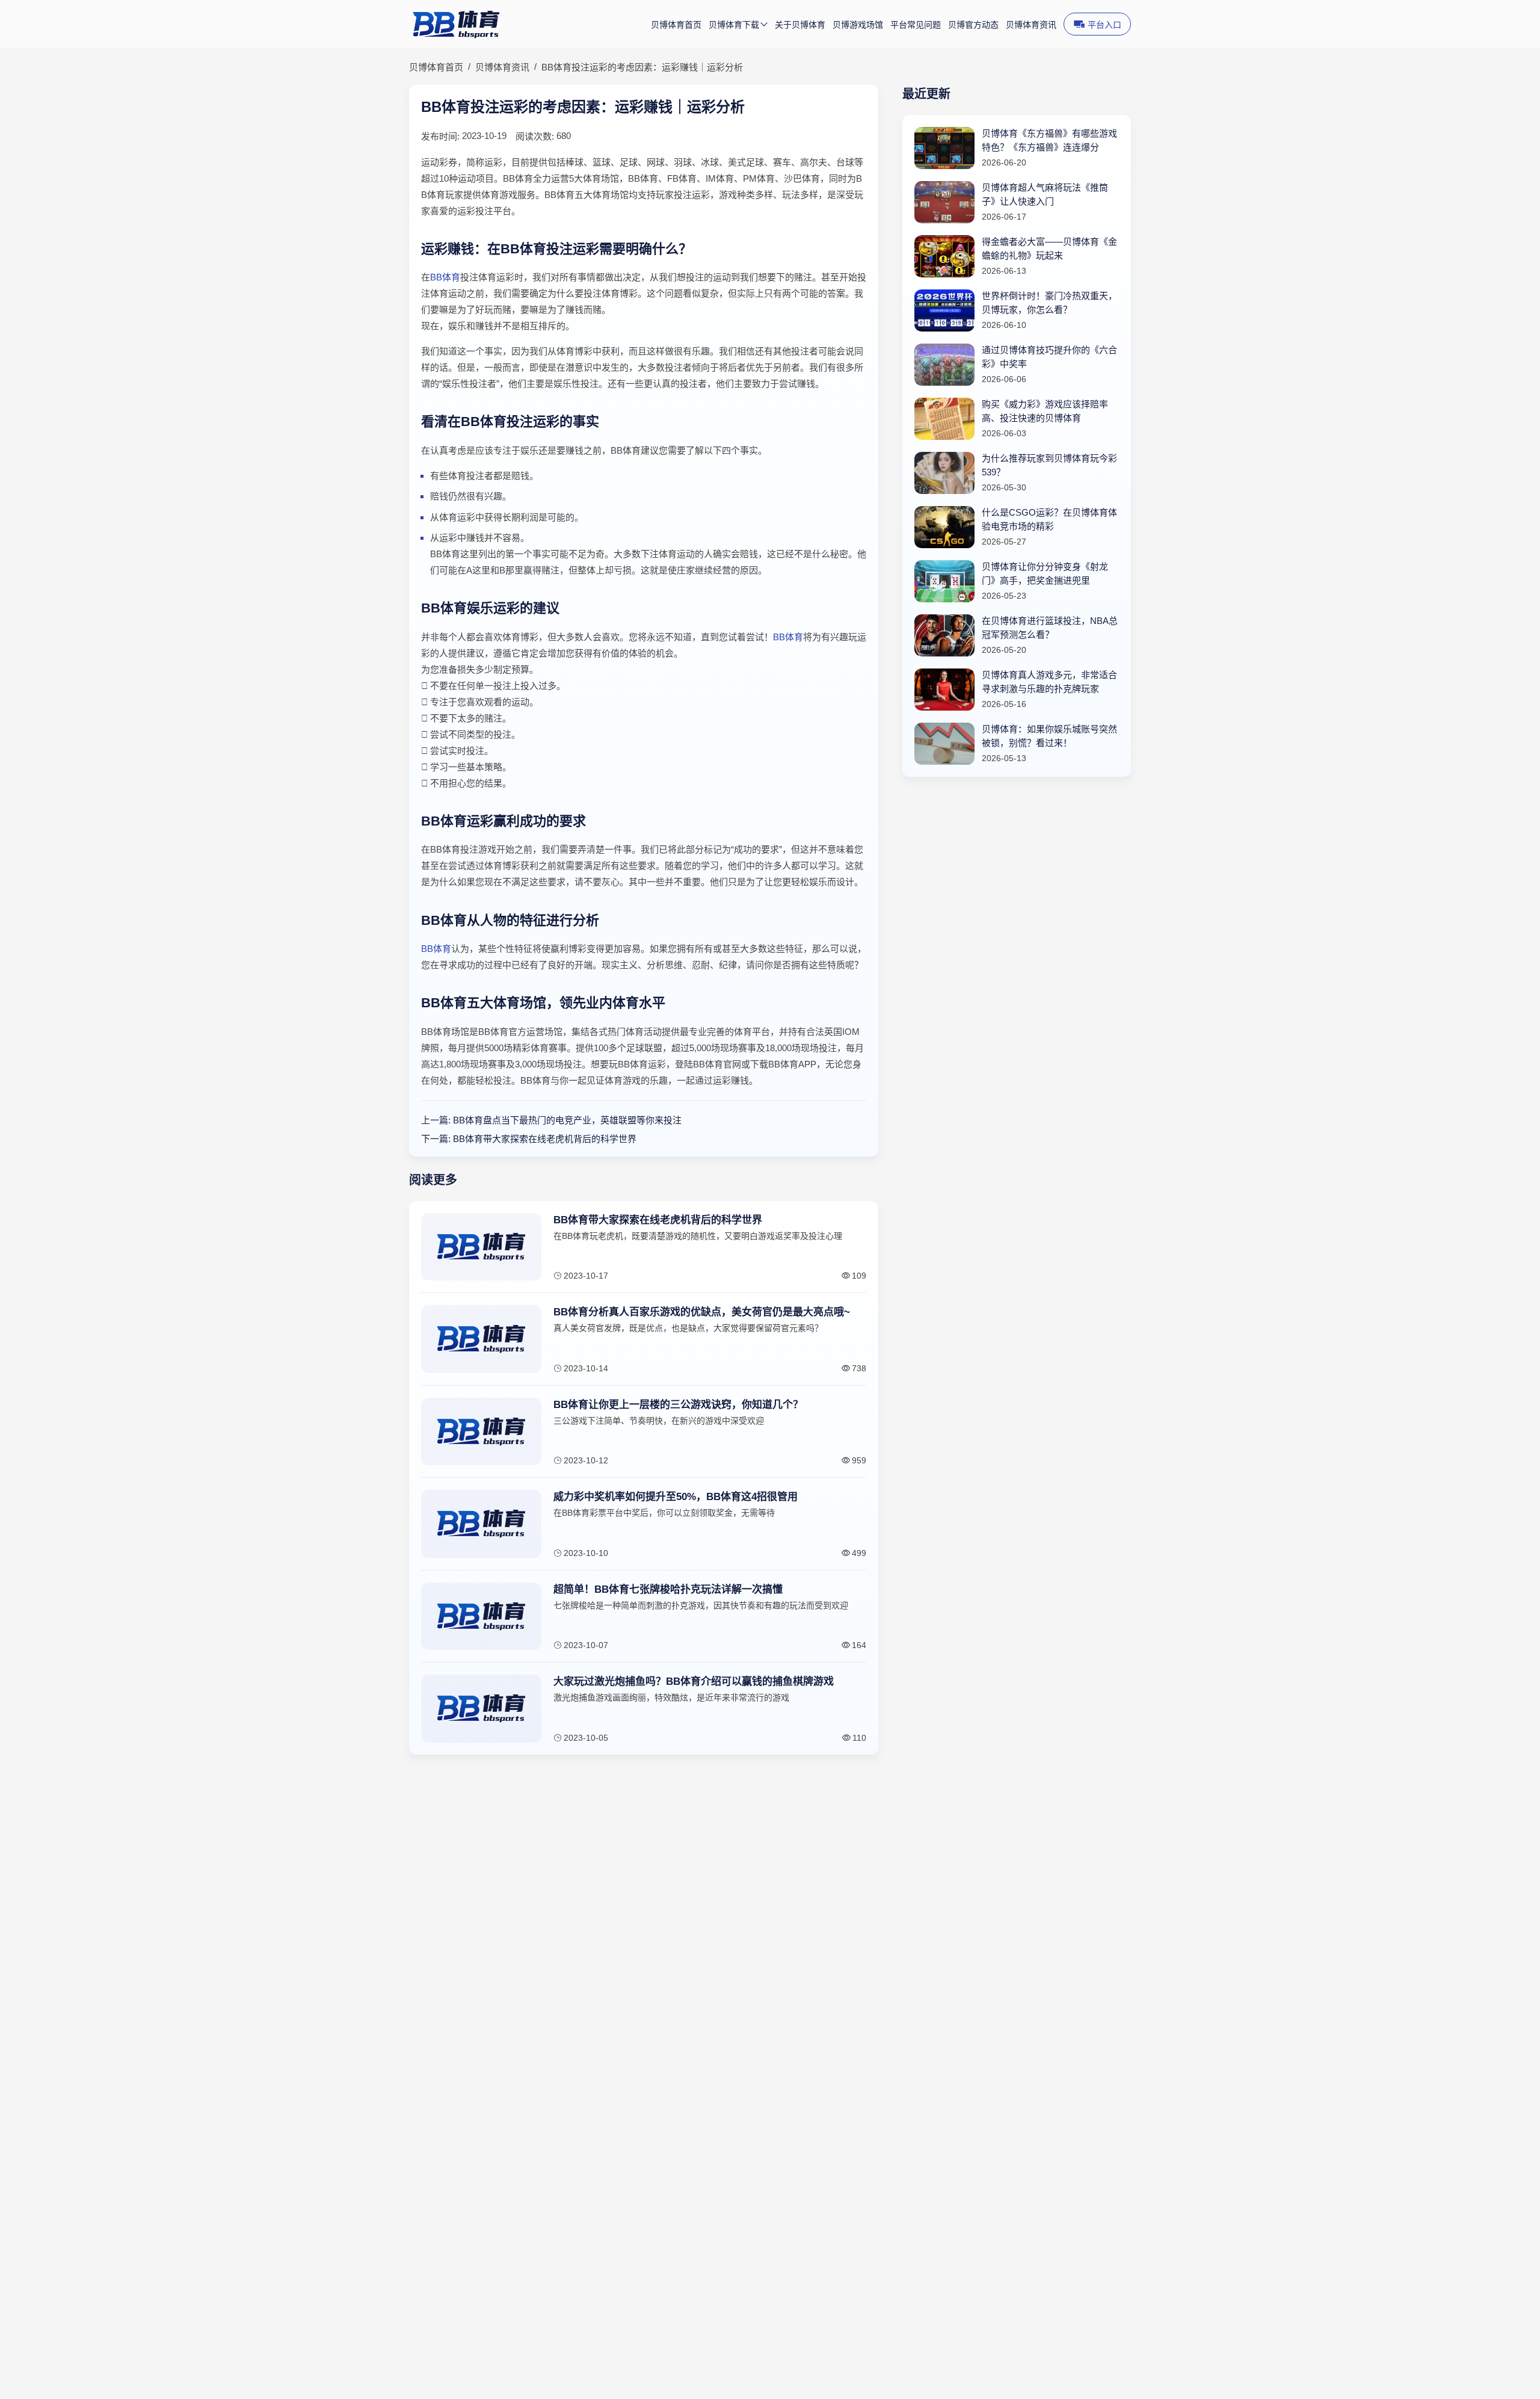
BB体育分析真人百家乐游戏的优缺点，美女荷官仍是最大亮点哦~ (702, 1312)
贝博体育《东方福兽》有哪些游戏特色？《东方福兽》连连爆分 (1049, 140)
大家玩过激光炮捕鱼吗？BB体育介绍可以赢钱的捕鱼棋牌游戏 (694, 1681)
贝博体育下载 (734, 25)
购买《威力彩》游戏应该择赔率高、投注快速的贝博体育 (1045, 411)
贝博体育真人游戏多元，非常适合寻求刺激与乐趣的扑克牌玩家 (1049, 682)
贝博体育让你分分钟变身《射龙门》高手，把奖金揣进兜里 (1045, 573)
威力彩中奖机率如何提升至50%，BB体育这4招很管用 (676, 1497)
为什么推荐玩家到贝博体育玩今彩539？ (1049, 465)
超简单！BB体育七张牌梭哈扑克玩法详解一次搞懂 (668, 1589)
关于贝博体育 (800, 25)
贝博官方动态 (973, 25)
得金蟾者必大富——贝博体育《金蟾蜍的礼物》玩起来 (1049, 249)
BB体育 (445, 277)
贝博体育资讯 (1031, 25)
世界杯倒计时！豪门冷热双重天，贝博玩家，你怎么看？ (1049, 303)
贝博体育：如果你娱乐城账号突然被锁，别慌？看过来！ (1049, 736)
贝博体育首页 (676, 25)
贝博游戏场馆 (858, 25)
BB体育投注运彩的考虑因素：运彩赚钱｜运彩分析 (642, 67)
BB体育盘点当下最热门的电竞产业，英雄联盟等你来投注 (567, 1120)
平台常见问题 (916, 25)
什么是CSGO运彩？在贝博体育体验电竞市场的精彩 (1049, 519)
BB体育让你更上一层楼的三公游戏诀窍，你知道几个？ (678, 1405)
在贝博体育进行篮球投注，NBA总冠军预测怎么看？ (1050, 628)
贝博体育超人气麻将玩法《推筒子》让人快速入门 (1045, 194)
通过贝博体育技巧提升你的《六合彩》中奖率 (1049, 357)
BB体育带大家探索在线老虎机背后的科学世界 (545, 1139)
